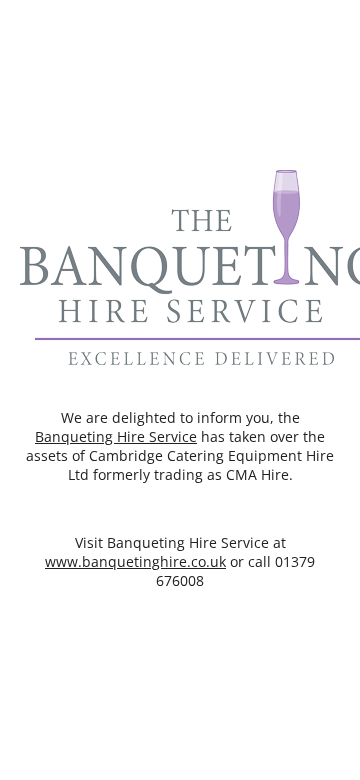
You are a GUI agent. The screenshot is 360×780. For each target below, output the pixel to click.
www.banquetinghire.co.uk (135, 561)
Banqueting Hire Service (116, 436)
